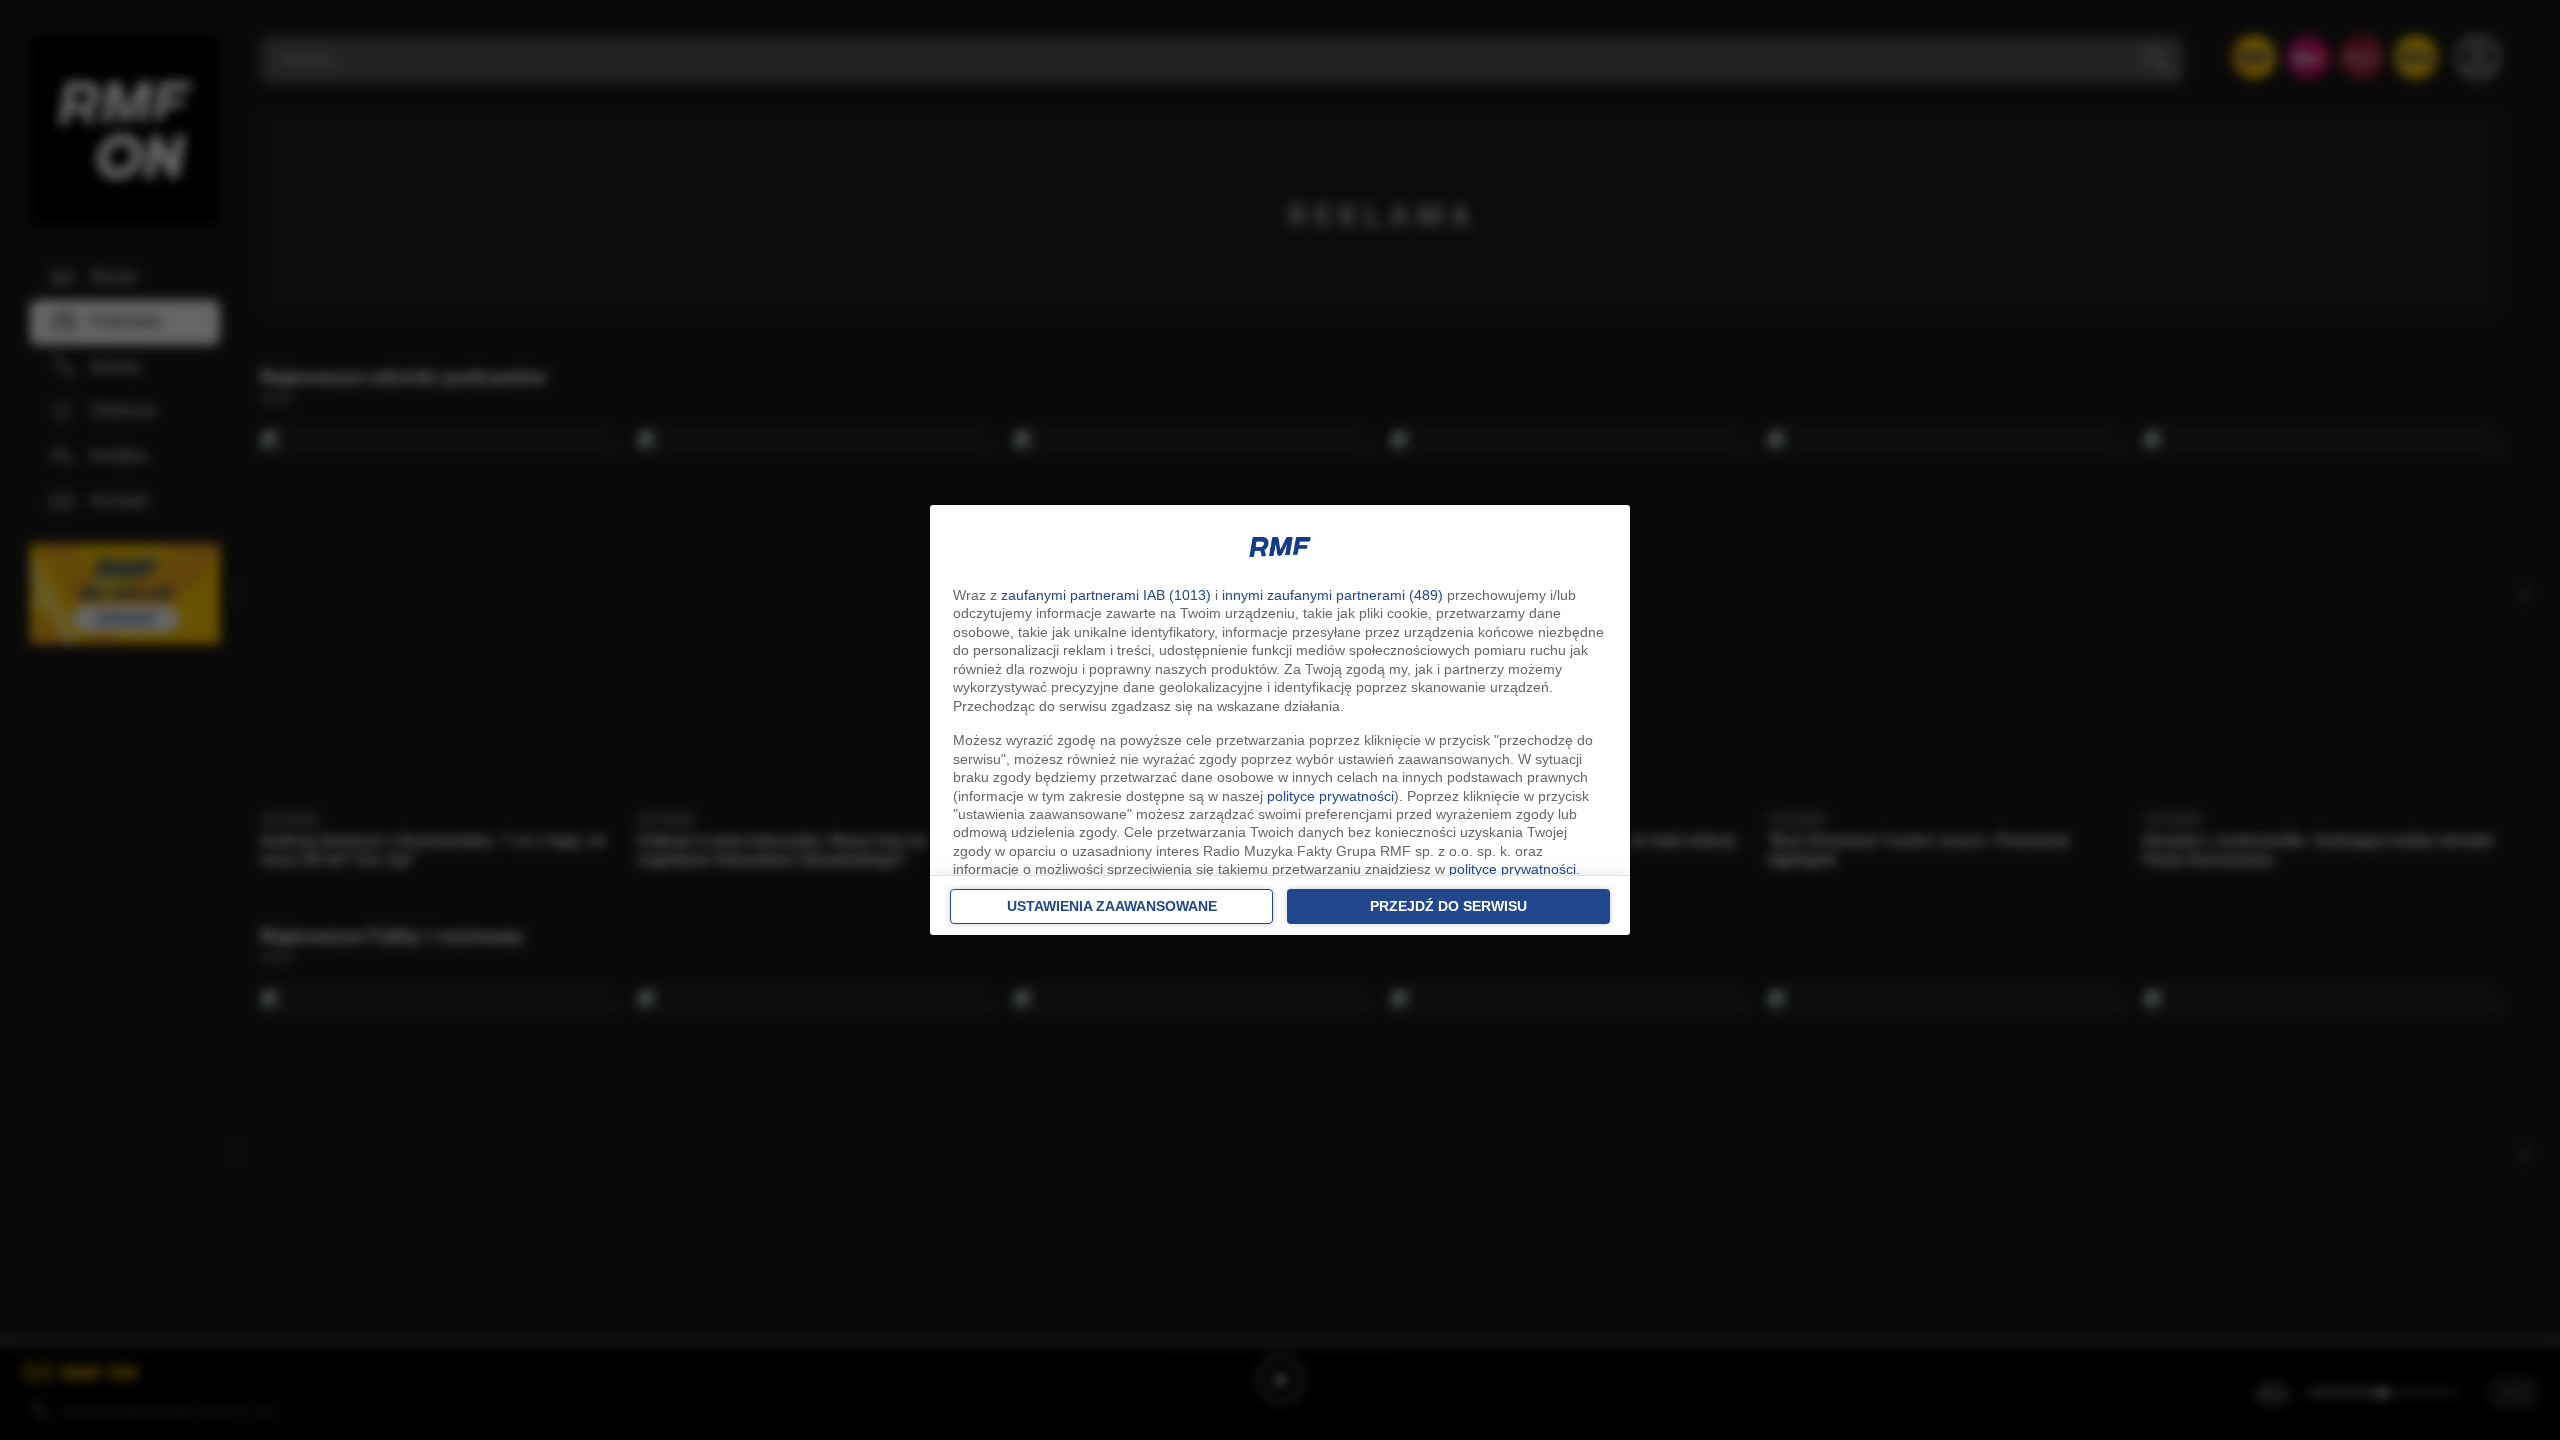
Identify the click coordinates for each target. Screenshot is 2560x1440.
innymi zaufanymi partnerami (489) (1332, 595)
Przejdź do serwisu (1448, 906)
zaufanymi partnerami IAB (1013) (1106, 595)
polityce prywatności (1330, 796)
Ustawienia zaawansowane (1112, 906)
